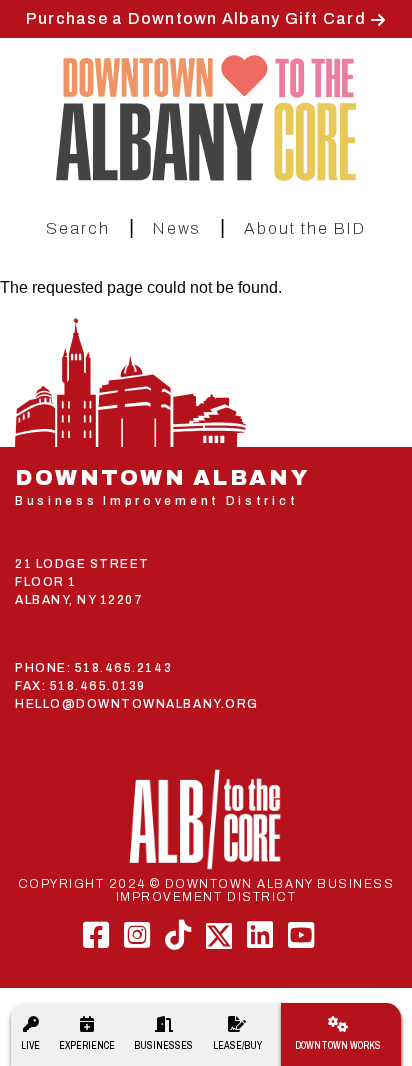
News (177, 228)
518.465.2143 (123, 668)
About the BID (305, 228)
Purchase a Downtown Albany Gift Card (196, 18)
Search (78, 228)
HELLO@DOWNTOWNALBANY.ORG (137, 704)
